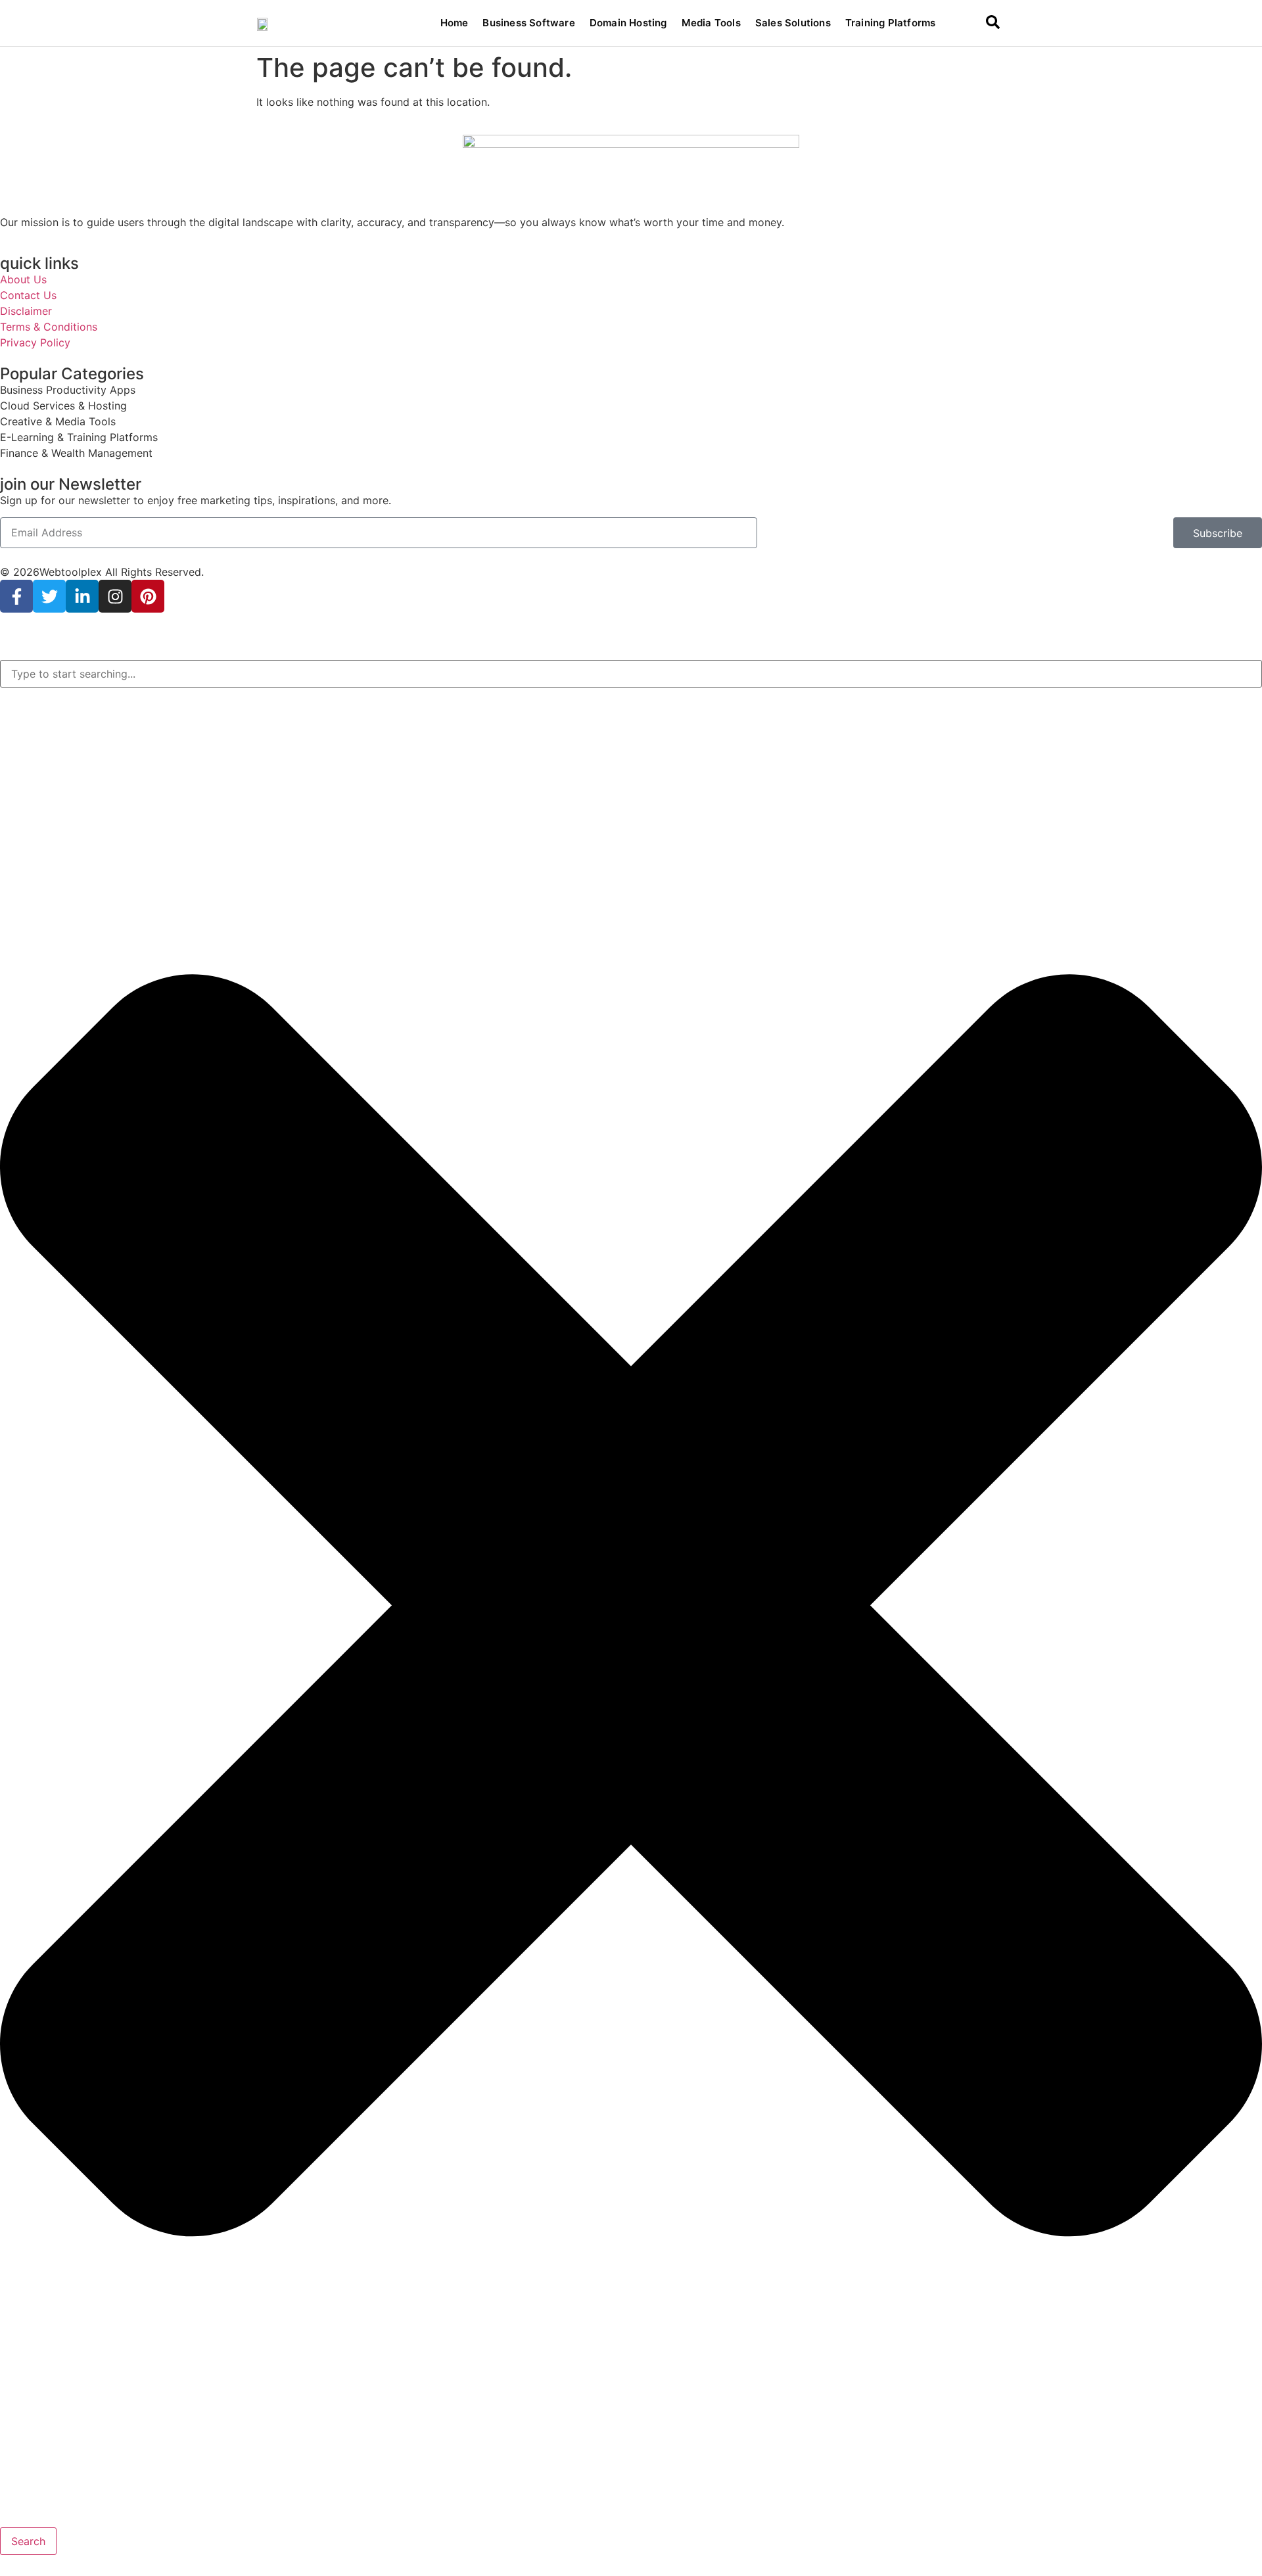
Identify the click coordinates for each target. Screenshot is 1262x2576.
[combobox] (631, 674)
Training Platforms (891, 23)
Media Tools (711, 23)
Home (455, 23)
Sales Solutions (793, 23)
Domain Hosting (628, 23)
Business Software (528, 23)
